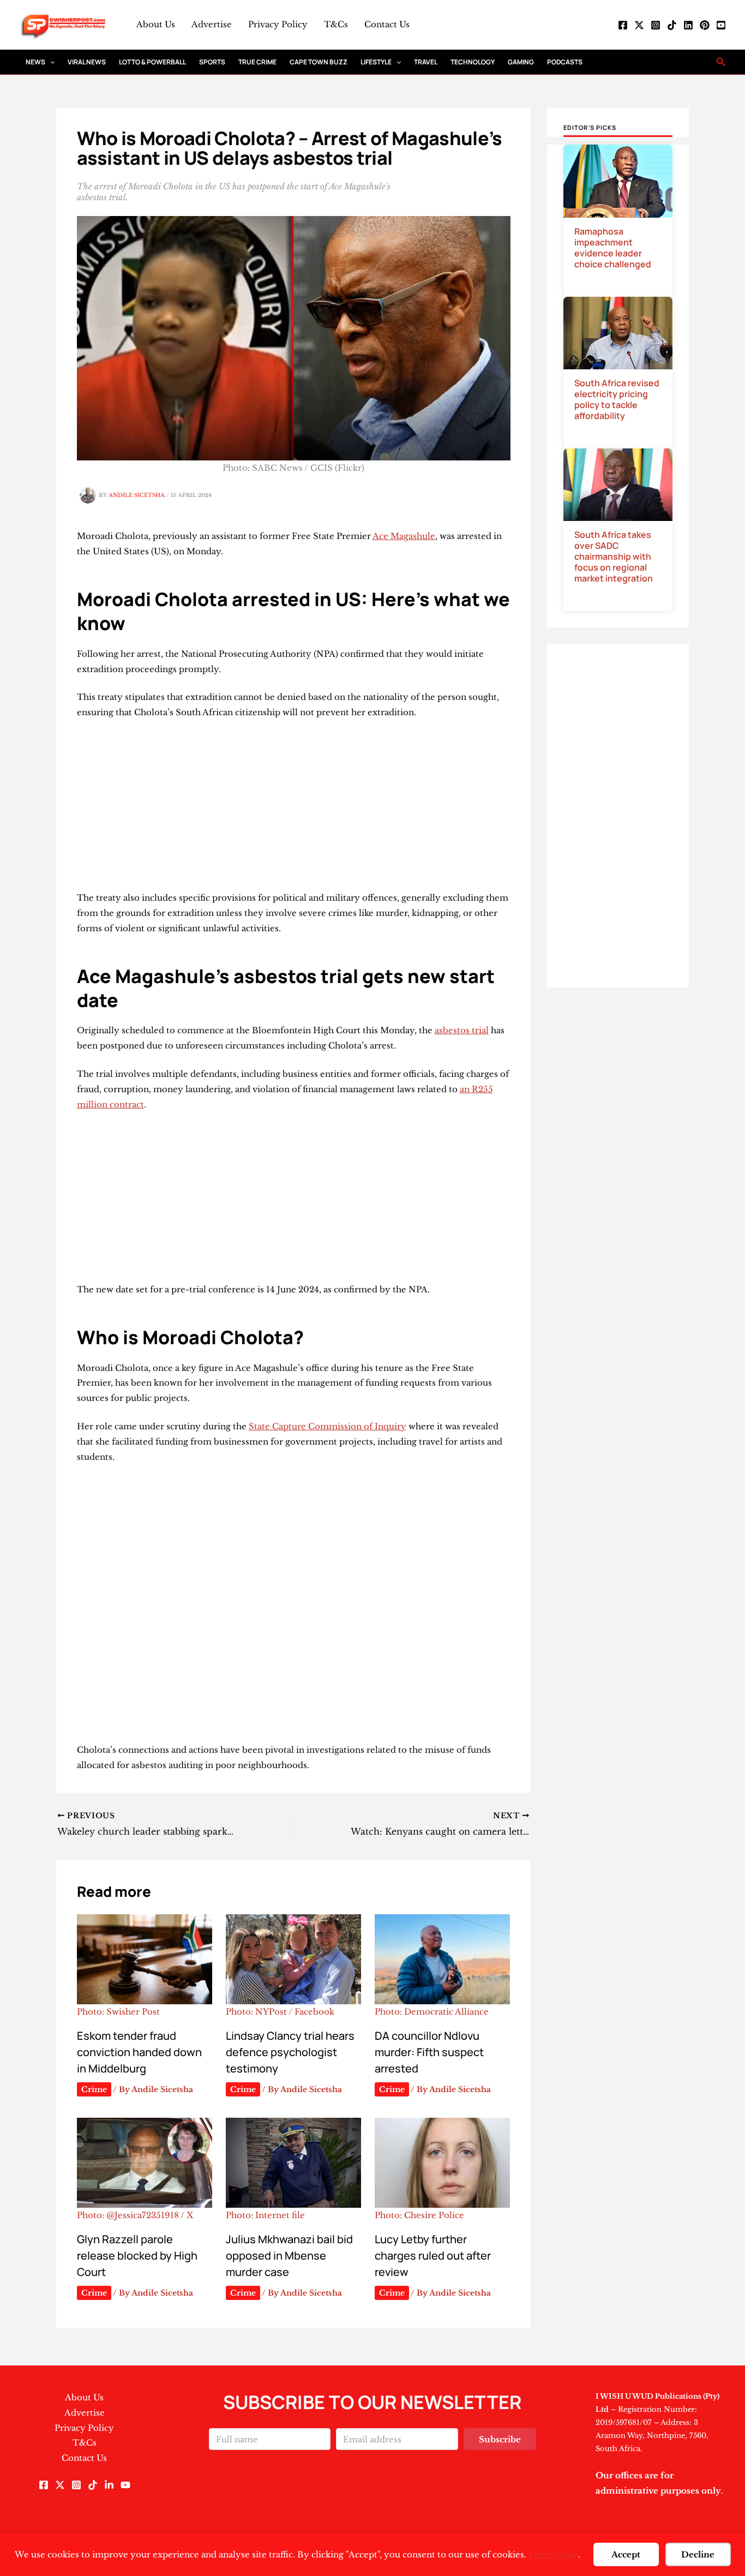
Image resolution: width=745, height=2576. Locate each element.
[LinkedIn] (688, 25)
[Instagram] (656, 25)
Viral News (87, 62)
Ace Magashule (404, 536)
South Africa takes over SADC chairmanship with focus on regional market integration (614, 556)
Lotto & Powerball (152, 62)
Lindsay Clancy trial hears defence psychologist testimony (290, 2052)
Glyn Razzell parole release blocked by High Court (137, 2256)
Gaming (521, 62)
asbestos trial (462, 1030)
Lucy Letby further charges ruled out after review (433, 2256)
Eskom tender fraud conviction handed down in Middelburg (139, 2052)
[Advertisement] (294, 810)
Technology (473, 62)
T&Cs (336, 24)
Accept (626, 2554)
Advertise (212, 24)
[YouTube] (721, 25)
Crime (94, 2089)
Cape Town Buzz (319, 62)
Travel (426, 62)
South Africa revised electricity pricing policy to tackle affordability (617, 399)
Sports (212, 62)
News (35, 62)
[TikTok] (672, 25)
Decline (698, 2554)
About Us (156, 24)
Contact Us (387, 24)
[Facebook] (623, 25)
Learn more (553, 2554)
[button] (50, 62)
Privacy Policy (278, 24)
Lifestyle (376, 62)
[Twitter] (639, 25)
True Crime (257, 62)
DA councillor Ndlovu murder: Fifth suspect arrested (429, 2052)
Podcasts (565, 62)
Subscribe (500, 2439)
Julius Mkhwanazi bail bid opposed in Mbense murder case (289, 2256)
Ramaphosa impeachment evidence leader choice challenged (613, 248)
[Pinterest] (705, 25)
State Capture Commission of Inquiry (328, 1426)
